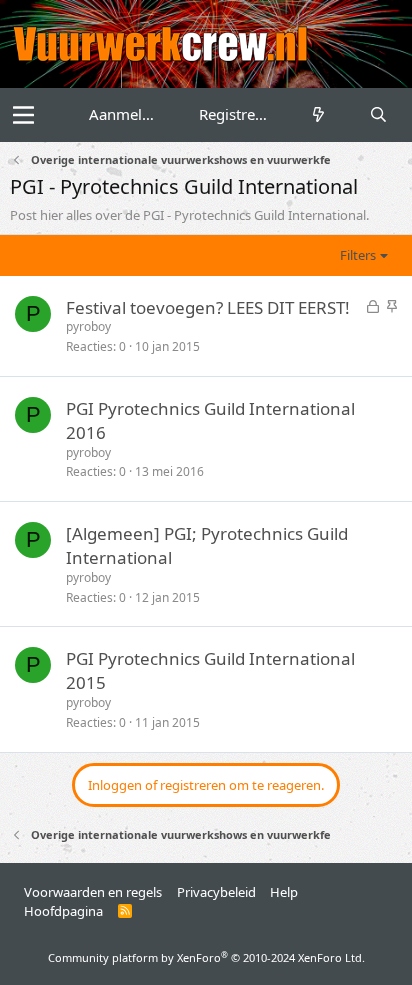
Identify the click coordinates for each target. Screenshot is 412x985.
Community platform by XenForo (206, 957)
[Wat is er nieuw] (318, 114)
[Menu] (23, 115)
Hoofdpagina (63, 911)
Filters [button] (358, 255)
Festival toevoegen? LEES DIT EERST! (208, 307)
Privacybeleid (216, 892)
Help (284, 892)
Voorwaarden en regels (93, 892)
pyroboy (88, 326)
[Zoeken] (378, 114)
